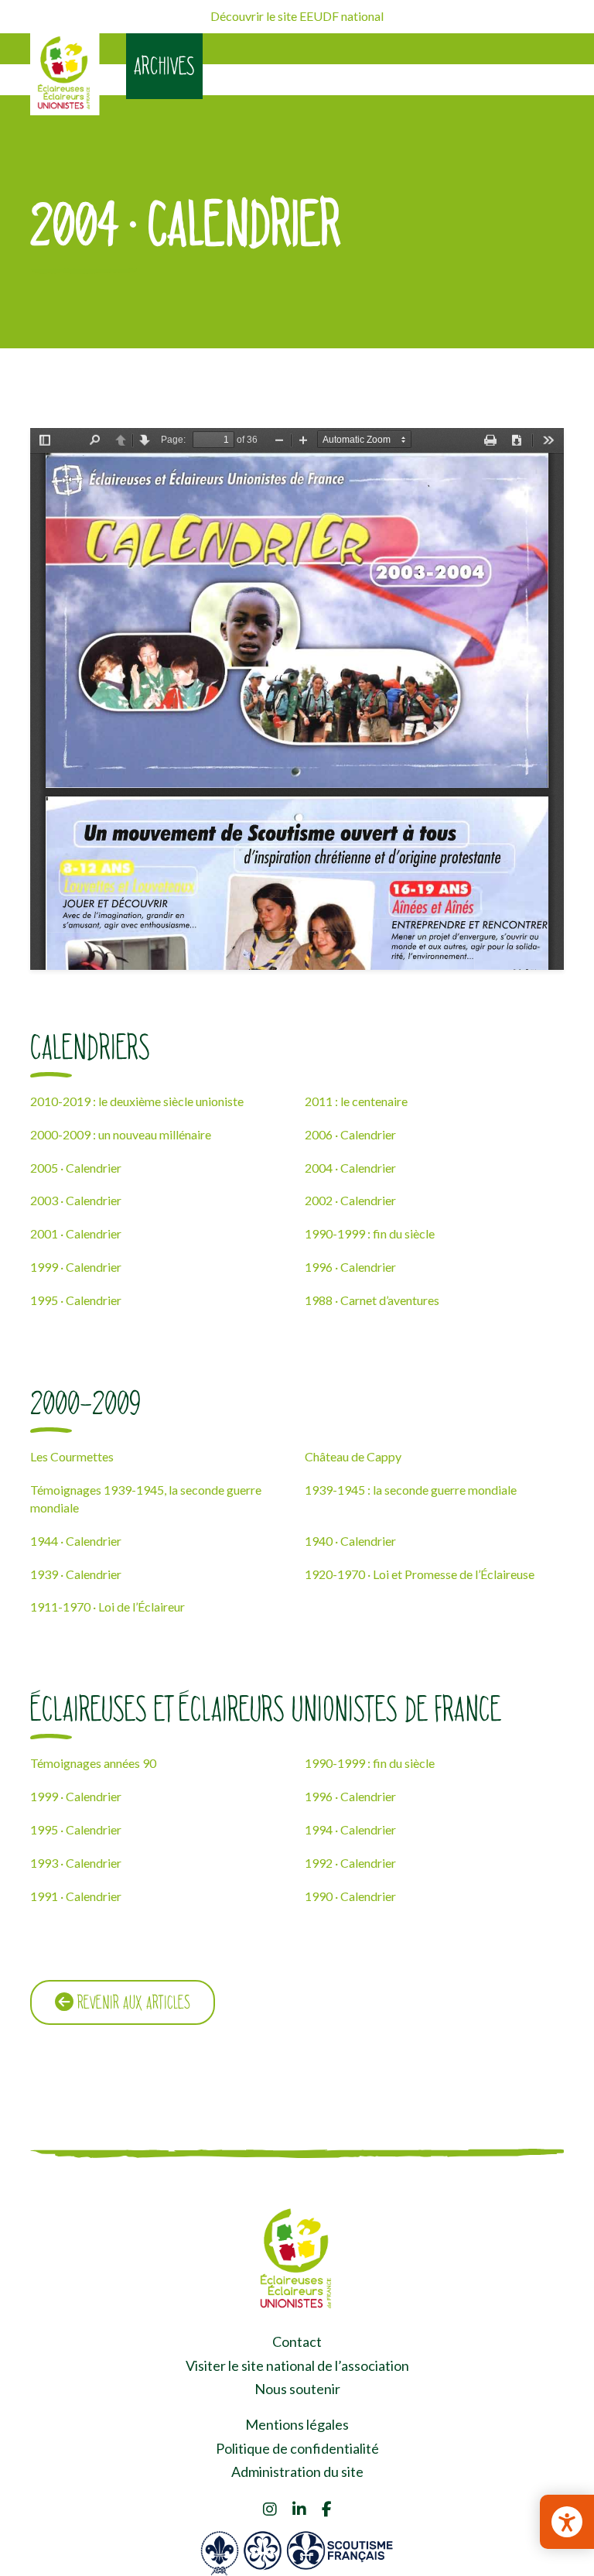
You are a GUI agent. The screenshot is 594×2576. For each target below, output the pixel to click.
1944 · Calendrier (76, 1541)
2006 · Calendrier (350, 1134)
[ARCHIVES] (65, 74)
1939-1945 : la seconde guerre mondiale (411, 1490)
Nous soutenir (297, 2389)
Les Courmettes (72, 1456)
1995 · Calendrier (76, 1300)
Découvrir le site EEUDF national (297, 16)
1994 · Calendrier (350, 1829)
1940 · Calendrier (350, 1541)
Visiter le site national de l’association (297, 2365)
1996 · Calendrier (350, 1267)
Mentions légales (297, 2424)
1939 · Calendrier (76, 1574)
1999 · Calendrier (76, 1267)
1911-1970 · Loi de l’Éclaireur (108, 1607)
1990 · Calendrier (350, 1896)
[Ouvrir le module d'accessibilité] (567, 2522)
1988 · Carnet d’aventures (372, 1300)
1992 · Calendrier (350, 1863)
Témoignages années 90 (93, 1763)
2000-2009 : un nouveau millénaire (121, 1134)
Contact (297, 2341)
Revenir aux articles (132, 2002)
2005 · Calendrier (76, 1168)
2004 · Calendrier (350, 1168)
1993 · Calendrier (76, 1863)
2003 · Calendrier (76, 1200)
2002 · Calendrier (350, 1200)
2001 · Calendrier (76, 1233)
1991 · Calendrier (76, 1896)
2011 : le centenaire (356, 1101)
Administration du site (297, 2472)
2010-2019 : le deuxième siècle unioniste (137, 1101)
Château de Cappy (353, 1456)
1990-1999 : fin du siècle (370, 1233)
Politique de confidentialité (297, 2448)
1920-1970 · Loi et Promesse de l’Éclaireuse (420, 1574)
